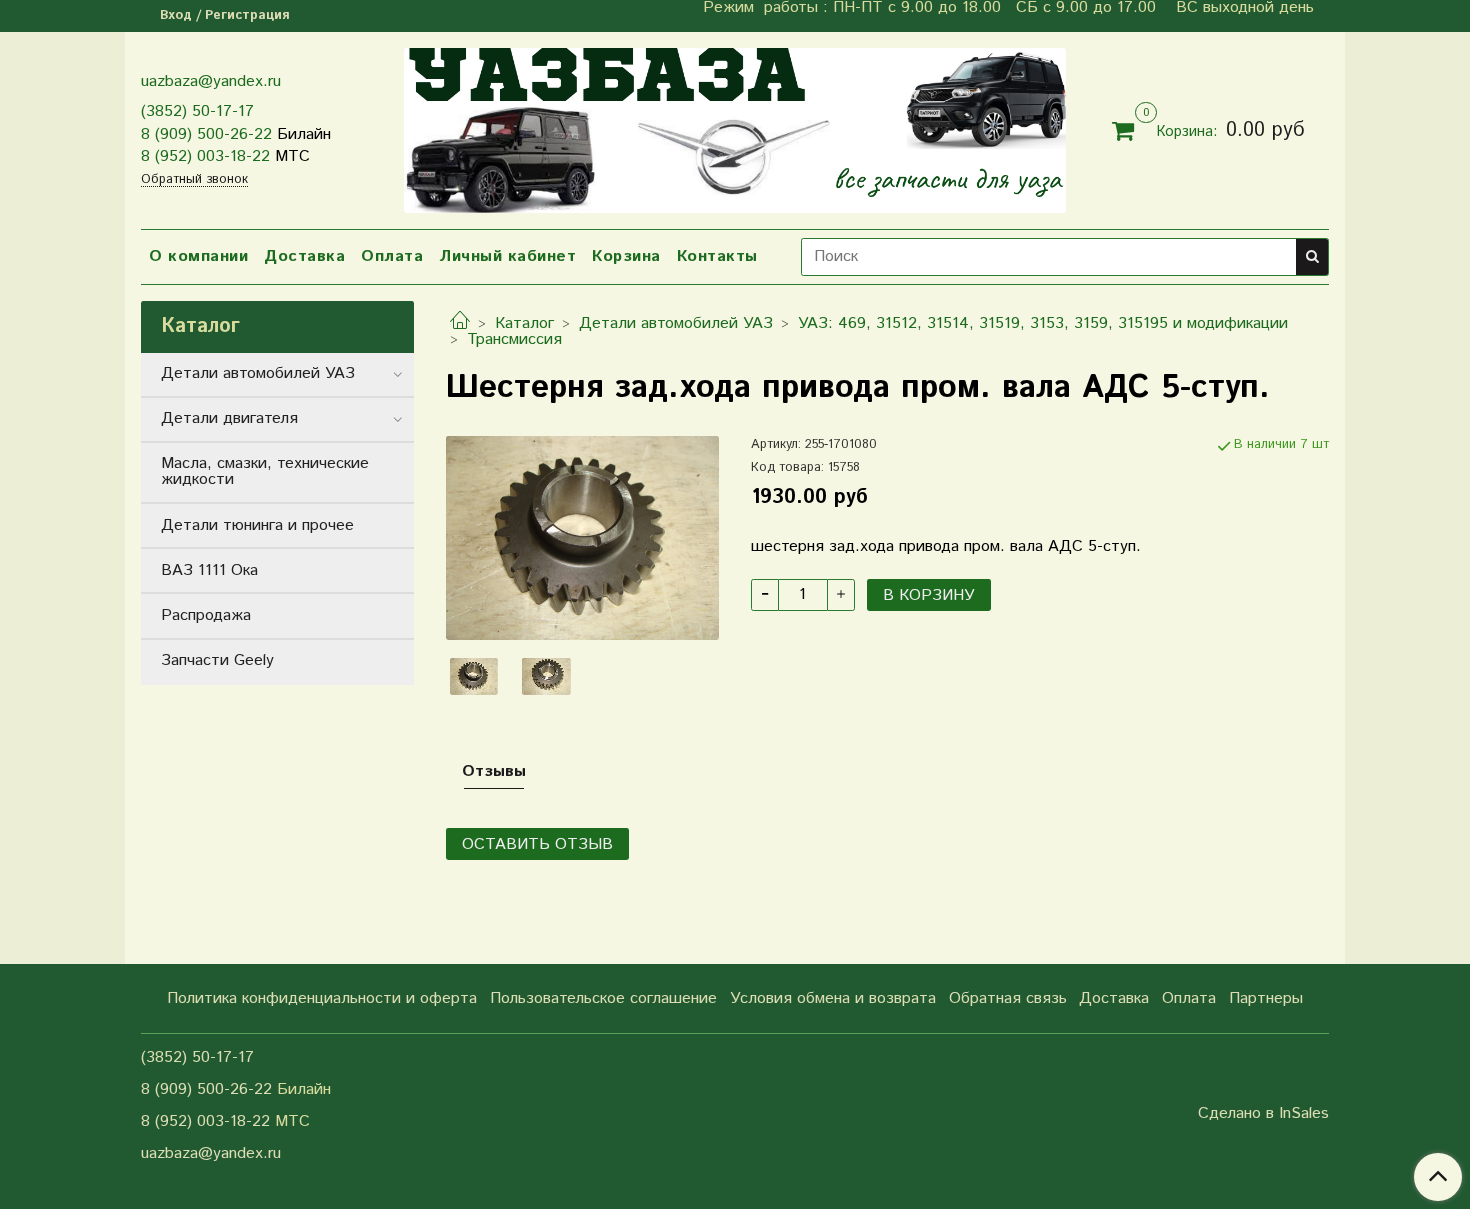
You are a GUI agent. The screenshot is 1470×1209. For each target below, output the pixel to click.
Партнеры (1266, 998)
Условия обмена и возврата (833, 998)
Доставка (304, 256)
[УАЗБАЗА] (735, 126)
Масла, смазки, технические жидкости (265, 471)
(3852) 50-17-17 (197, 111)
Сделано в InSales (1263, 1114)
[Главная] (460, 323)
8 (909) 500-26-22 (206, 134)
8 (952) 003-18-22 (205, 156)
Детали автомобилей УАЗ (676, 323)
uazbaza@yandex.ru (211, 81)
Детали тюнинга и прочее (257, 525)
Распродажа (206, 615)
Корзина (626, 256)
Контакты (717, 256)
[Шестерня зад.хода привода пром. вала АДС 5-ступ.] (582, 537)
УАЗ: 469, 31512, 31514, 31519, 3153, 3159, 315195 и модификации (1043, 323)
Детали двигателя (229, 418)
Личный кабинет (507, 256)
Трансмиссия (514, 339)
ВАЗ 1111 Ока (209, 570)
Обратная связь (1008, 998)
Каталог (524, 323)
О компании (198, 256)
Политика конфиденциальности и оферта (322, 998)
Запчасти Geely (217, 660)
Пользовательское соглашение (603, 998)
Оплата (392, 256)
